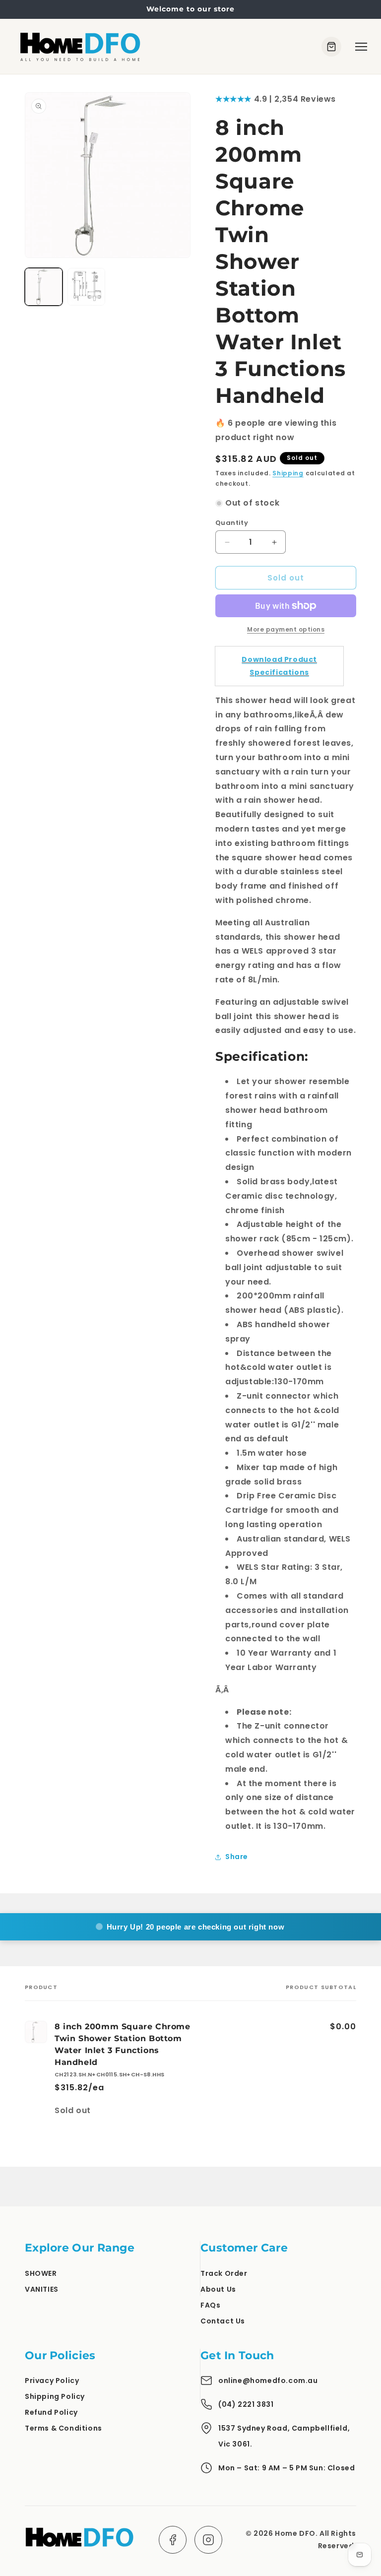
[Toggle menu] (361, 47)
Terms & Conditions (63, 2428)
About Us (218, 2289)
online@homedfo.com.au (268, 2381)
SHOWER (41, 2273)
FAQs (210, 2305)
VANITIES (42, 2289)
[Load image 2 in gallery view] (86, 287)
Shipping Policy (55, 2396)
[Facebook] (173, 2540)
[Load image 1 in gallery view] (44, 287)
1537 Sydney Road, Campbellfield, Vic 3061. (284, 2436)
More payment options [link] (286, 629)
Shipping (288, 473)
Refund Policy (51, 2412)
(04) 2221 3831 (246, 2404)
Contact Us (223, 2321)
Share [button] (237, 1857)
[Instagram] (208, 2540)
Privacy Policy (52, 2381)
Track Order (224, 2273)
